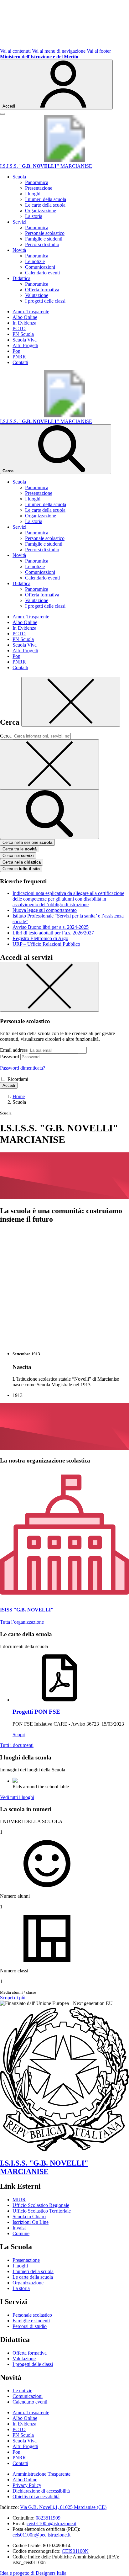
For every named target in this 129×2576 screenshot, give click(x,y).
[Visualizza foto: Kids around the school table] (15, 1781)
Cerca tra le (20, 849)
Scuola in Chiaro (29, 2216)
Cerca (6, 736)
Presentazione (39, 188)
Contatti (20, 362)
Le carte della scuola (45, 205)
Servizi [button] (19, 222)
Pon (16, 351)
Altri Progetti (25, 345)
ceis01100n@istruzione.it (52, 2523)
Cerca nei (18, 856)
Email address (14, 1050)
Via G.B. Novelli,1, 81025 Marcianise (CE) (63, 2507)
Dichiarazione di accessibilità (41, 2491)
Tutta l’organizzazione (22, 1622)
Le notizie (35, 261)
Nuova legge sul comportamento (45, 910)
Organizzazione (41, 211)
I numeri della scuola (46, 199)
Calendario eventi (42, 273)
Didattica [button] (21, 278)
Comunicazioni (40, 267)
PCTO (19, 328)
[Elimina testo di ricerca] (49, 764)
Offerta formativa (42, 290)
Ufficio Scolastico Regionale (41, 2205)
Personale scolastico (45, 233)
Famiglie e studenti (44, 239)
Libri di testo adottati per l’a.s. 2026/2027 (53, 933)
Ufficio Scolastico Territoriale (42, 2211)
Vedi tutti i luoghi (17, 1797)
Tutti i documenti (17, 1745)
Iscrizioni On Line (31, 2222)
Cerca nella (22, 862)
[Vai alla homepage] (64, 160)
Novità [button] (19, 250)
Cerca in (21, 869)
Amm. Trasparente (31, 312)
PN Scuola (23, 334)
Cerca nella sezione (27, 842)
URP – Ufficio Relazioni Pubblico (46, 944)
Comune (21, 2233)
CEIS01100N (75, 2551)
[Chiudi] (71, 702)
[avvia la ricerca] (49, 814)
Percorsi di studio (42, 244)
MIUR (19, 2200)
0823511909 (48, 2518)
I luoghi (33, 194)
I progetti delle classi (45, 301)
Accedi (9, 1085)
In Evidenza (24, 323)
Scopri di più (13, 1998)
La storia (34, 216)
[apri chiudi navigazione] (3, 114)
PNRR (19, 357)
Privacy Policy (27, 2485)
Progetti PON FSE (36, 1712)
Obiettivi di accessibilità (36, 2497)
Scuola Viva (25, 340)
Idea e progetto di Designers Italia (33, 2573)
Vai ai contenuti (15, 51)
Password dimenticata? (23, 1068)
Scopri (19, 1735)
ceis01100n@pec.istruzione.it (41, 2535)
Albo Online (25, 317)
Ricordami (18, 1079)
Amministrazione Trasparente (41, 2474)
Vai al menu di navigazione (59, 51)
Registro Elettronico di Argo (40, 938)
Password (10, 1057)
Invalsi (19, 2228)
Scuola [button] (19, 177)
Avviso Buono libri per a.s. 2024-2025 (51, 927)
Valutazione (37, 295)
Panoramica (37, 182)
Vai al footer (99, 51)
